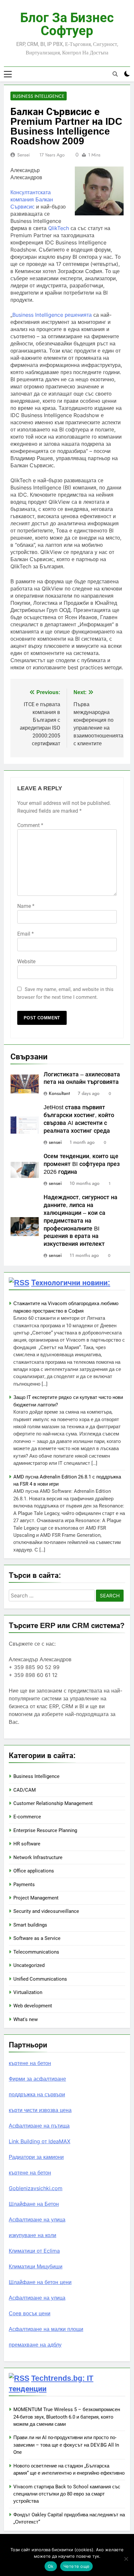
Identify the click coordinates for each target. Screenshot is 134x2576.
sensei (24, 155)
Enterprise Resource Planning (45, 1830)
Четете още (77, 2566)
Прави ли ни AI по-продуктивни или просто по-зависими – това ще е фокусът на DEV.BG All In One (66, 2445)
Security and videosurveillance (46, 1911)
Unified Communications (40, 1979)
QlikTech (59, 228)
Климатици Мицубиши (36, 2266)
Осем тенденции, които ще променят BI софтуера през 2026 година (82, 1164)
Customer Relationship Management (53, 1803)
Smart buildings (30, 1925)
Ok (51, 2566)
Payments (24, 1885)
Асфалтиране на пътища (39, 2126)
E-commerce (27, 1817)
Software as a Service (37, 1938)
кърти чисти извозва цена (40, 2110)
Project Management (36, 1898)
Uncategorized (29, 1965)
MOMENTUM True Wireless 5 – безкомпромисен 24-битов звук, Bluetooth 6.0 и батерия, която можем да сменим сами (67, 2417)
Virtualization (28, 1992)
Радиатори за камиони (36, 2157)
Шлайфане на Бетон (34, 2204)
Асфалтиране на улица (37, 2219)
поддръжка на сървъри (37, 2094)
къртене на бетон (30, 2063)
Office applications (34, 1871)
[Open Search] (115, 74)
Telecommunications (36, 1952)
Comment (30, 825)
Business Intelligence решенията (52, 315)
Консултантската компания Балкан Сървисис (32, 199)
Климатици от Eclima (34, 2251)
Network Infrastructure (38, 1857)
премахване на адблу (35, 2345)
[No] (126, 2559)
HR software (27, 1844)
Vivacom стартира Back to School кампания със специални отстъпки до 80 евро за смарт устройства (67, 2494)
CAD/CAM (25, 1790)
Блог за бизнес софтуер (67, 24)
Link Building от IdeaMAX (40, 2141)
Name (26, 906)
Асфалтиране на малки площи (46, 2329)
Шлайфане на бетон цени (40, 2282)
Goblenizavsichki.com (36, 2188)
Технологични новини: (71, 1283)
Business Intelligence (39, 96)
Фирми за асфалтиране (37, 2079)
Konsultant (59, 1093)
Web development (33, 2006)
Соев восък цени (30, 2313)
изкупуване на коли (33, 2235)
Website (26, 961)
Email (26, 934)
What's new (26, 2019)
